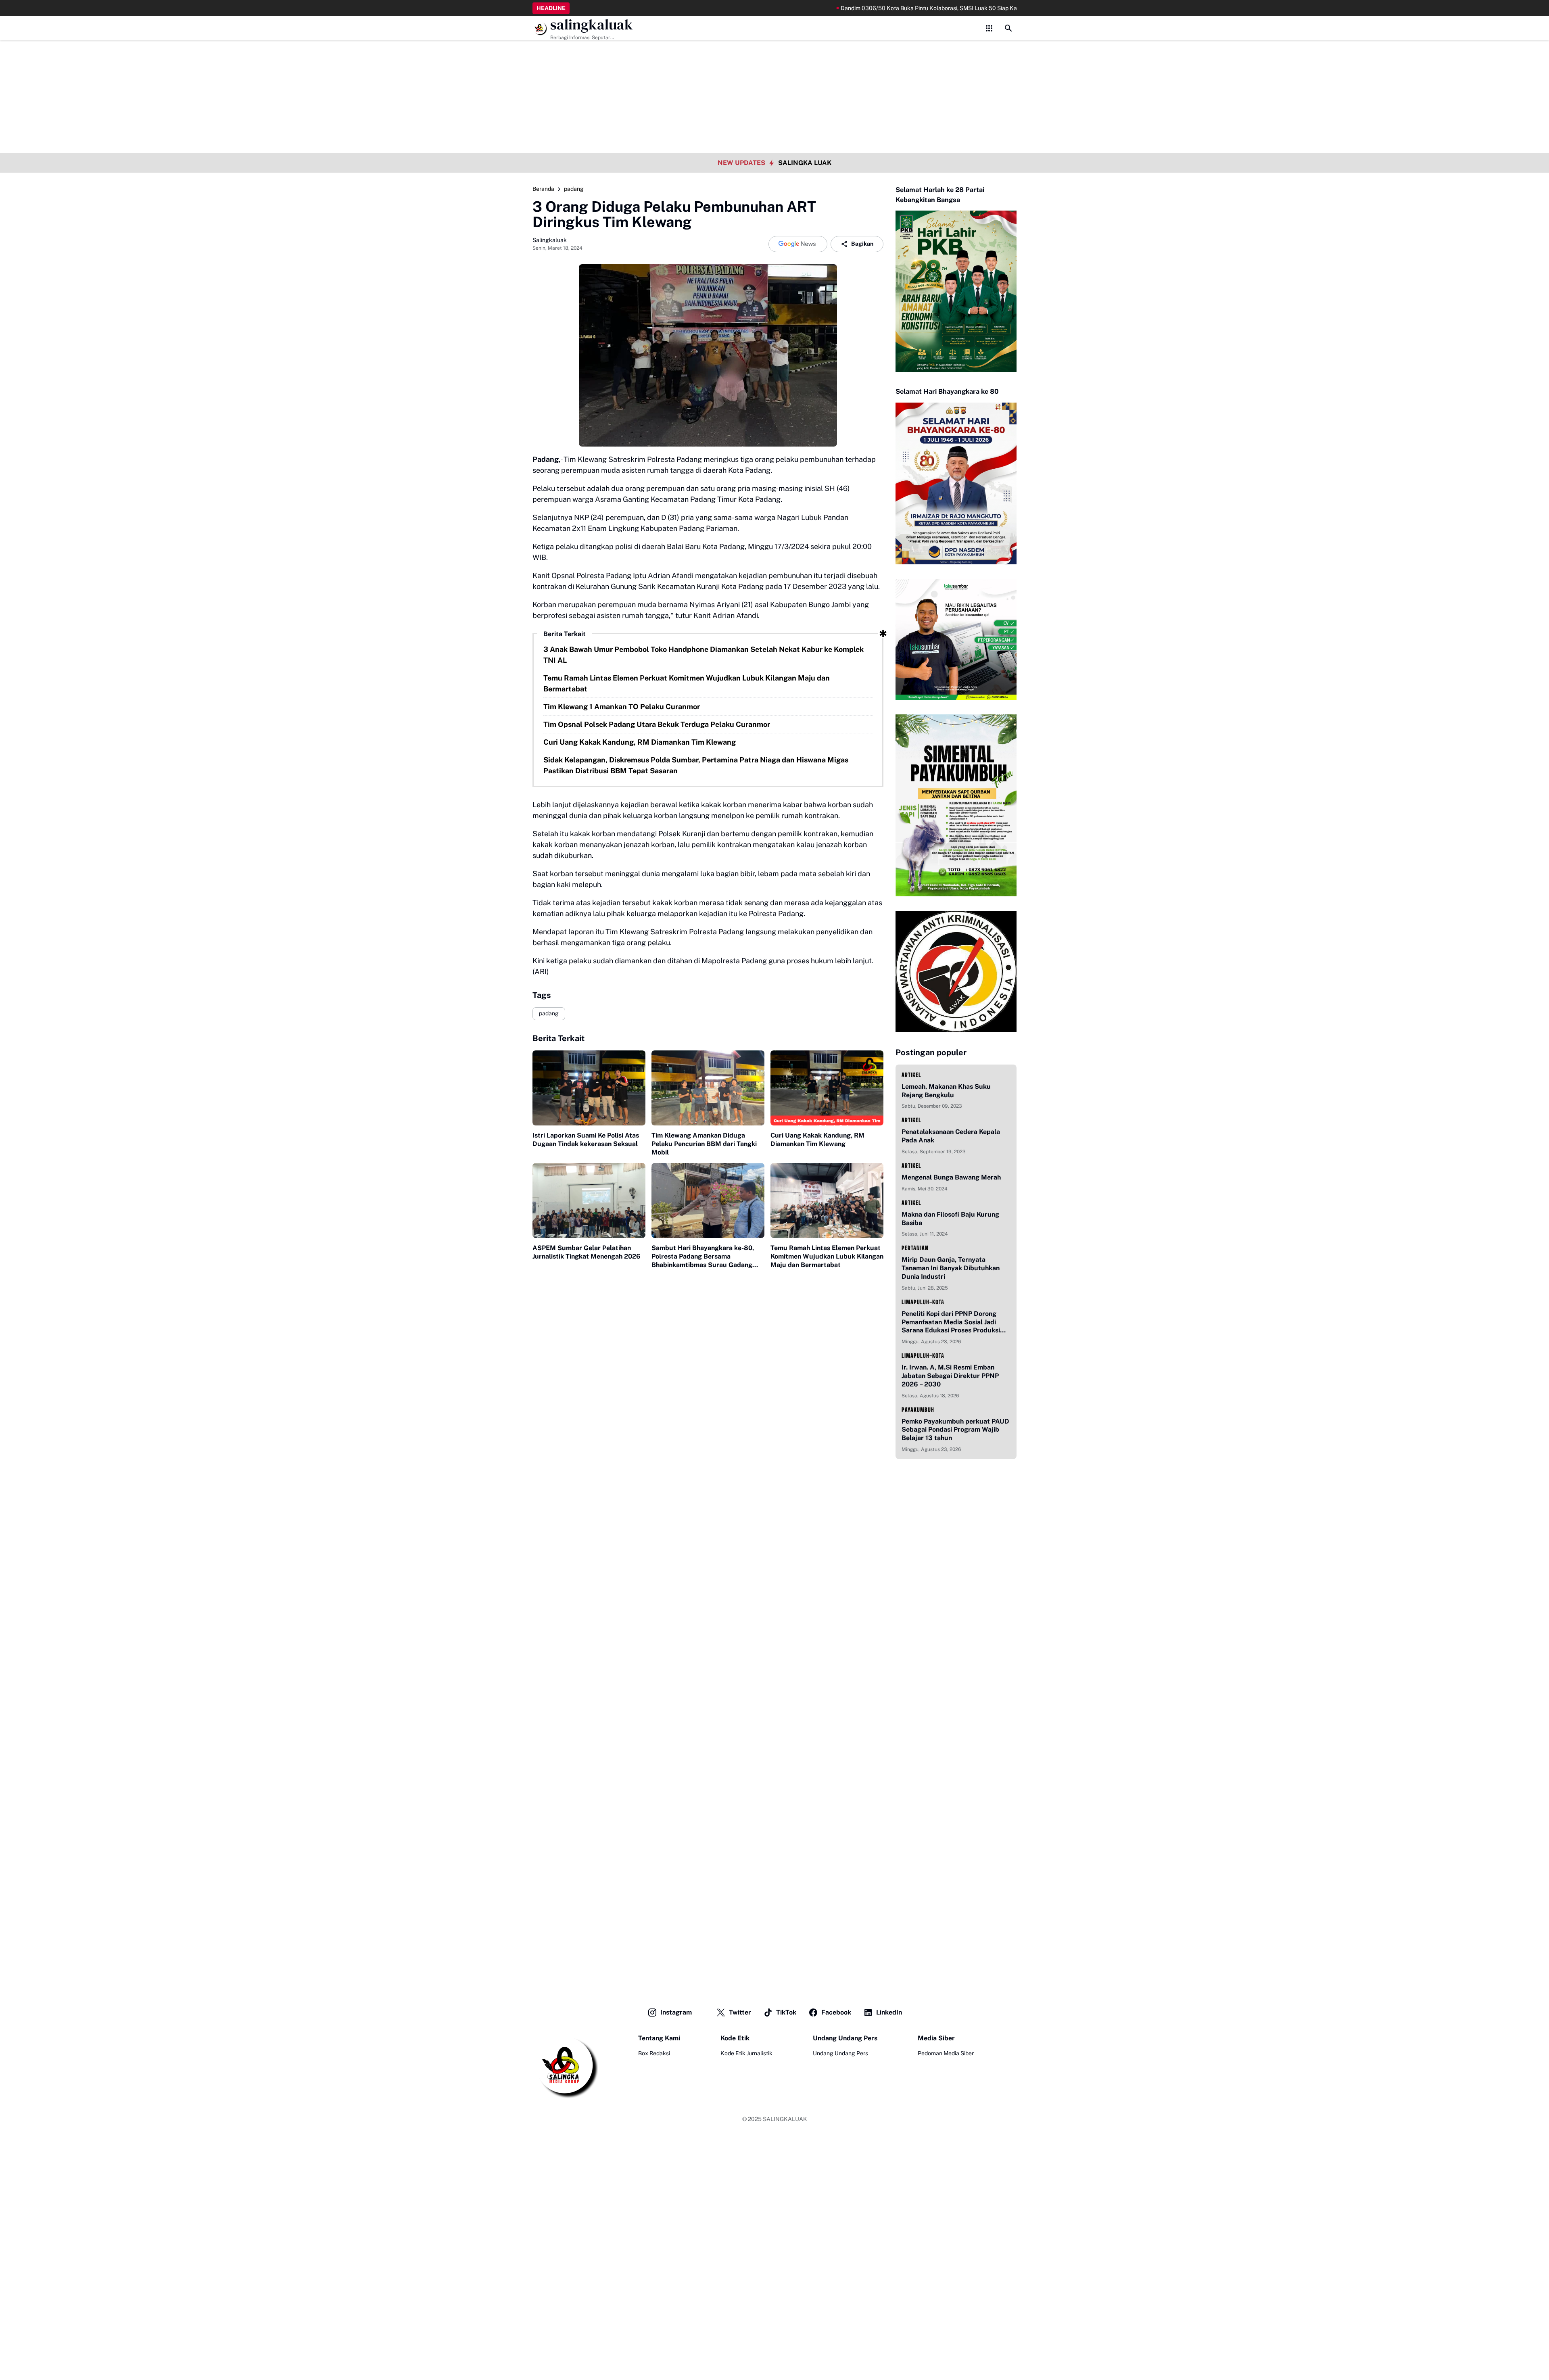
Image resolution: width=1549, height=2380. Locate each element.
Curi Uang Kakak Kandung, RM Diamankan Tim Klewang (640, 742)
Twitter (740, 2012)
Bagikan (862, 244)
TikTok (786, 2012)
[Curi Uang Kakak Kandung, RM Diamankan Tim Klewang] (827, 1088)
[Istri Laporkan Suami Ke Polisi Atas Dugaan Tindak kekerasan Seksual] (589, 1088)
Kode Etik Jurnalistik (746, 2053)
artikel (911, 1075)
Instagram (676, 2012)
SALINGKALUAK (785, 2119)
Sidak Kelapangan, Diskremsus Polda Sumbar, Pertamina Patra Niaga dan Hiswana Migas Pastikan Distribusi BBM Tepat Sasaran (696, 765)
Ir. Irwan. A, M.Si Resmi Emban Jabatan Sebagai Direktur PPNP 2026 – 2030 (950, 1376)
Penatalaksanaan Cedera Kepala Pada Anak (951, 1136)
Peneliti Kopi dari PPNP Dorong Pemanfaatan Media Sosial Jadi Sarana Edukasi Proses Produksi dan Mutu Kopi (951, 1322)
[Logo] (565, 2066)
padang (549, 1013)
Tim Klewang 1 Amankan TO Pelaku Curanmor (622, 707)
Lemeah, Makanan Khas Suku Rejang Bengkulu (946, 1091)
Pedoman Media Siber (946, 2053)
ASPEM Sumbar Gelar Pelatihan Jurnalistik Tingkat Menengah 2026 (587, 1252)
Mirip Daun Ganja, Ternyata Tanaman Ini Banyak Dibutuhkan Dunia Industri (951, 1268)
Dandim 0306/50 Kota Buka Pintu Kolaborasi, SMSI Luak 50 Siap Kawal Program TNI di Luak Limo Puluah (875, 8)
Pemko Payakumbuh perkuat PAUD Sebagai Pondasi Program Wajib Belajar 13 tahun (955, 1430)
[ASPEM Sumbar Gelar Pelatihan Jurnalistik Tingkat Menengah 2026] (589, 1201)
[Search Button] (1008, 28)
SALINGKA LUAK (805, 163)
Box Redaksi (654, 2053)
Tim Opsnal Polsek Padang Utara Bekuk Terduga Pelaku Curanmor (657, 724)
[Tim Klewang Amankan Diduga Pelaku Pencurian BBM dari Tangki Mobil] (708, 1088)
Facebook (836, 2012)
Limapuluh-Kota (923, 1302)
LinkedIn (889, 2012)
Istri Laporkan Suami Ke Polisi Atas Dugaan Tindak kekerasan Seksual (586, 1140)
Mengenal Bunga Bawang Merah (951, 1177)
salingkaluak (592, 25)
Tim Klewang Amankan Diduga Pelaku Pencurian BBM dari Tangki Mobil (704, 1144)
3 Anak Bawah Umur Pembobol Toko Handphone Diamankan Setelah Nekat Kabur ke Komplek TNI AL (704, 655)
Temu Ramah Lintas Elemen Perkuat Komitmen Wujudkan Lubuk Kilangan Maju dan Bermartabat (687, 683)
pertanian (915, 1248)
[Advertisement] (774, 56)
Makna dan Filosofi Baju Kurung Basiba (950, 1219)
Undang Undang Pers (840, 2053)
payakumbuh (918, 1410)
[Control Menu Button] (989, 28)
